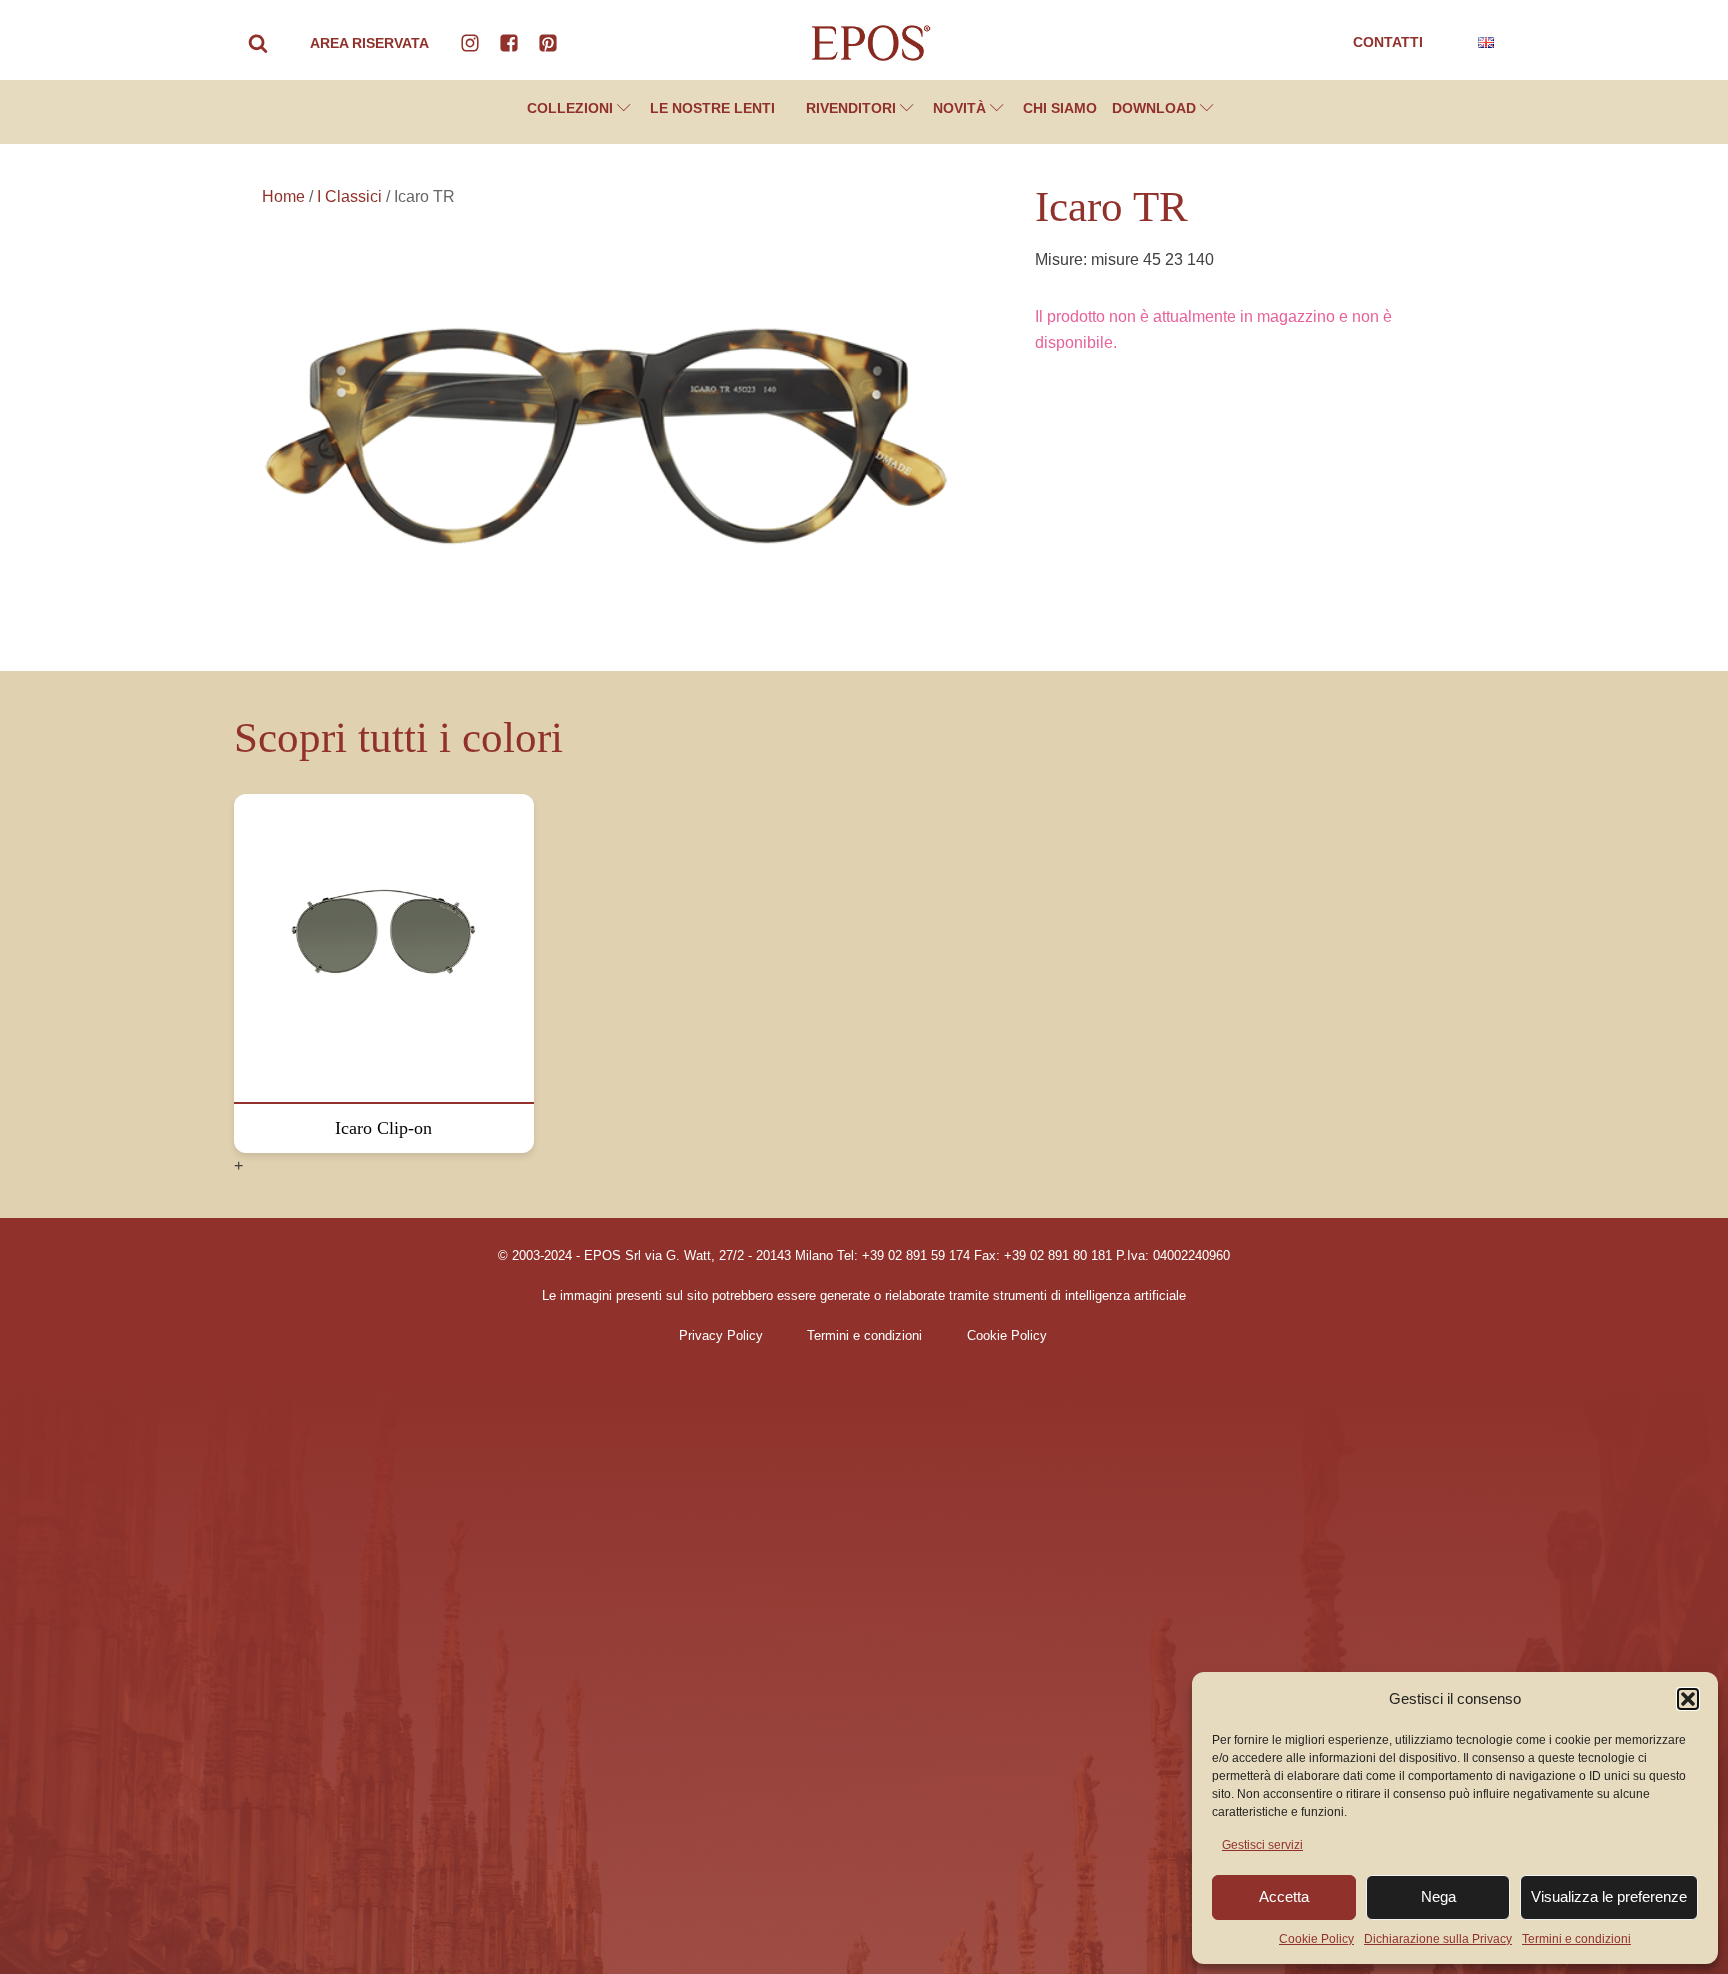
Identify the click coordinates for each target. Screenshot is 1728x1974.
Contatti (1388, 42)
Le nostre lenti (712, 108)
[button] (1688, 1699)
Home (283, 196)
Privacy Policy (721, 1336)
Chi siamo (1060, 108)
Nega (1438, 1896)
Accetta (1284, 1896)
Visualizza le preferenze (1609, 1896)
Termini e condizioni (1576, 1939)
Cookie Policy (1316, 1939)
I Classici (349, 196)
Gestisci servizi (1262, 1845)
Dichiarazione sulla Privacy (1438, 1939)
